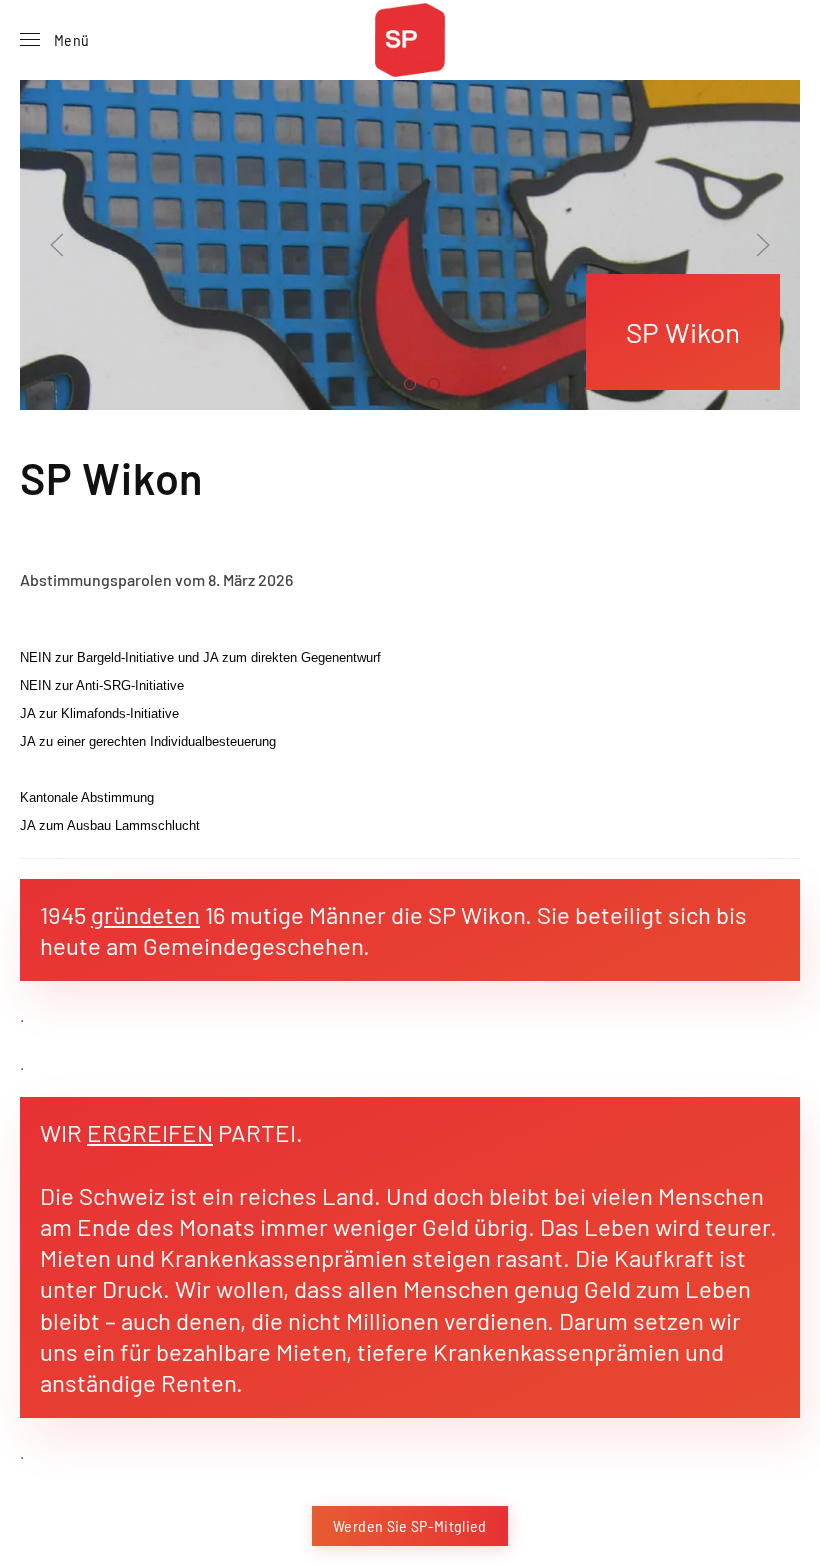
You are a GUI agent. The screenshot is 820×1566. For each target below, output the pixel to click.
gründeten (145, 914)
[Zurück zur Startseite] (410, 40)
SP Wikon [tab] (391, 386)
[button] (54, 40)
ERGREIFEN (150, 1132)
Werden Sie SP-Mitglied (410, 1525)
